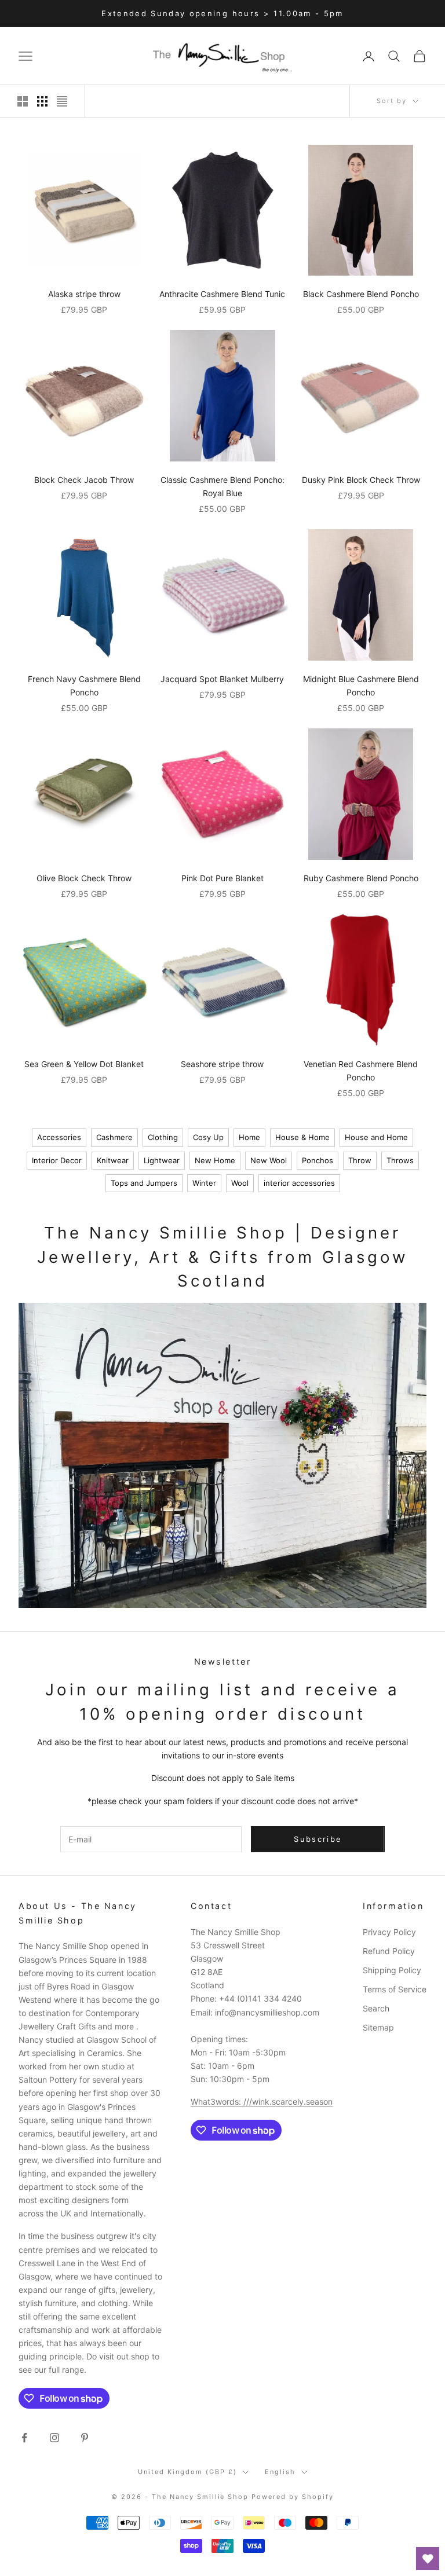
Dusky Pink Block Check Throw (361, 480)
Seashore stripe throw (222, 1064)
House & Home (302, 1137)
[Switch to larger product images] (23, 101)
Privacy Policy (389, 1932)
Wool (240, 1183)
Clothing (163, 1137)
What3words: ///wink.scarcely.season (262, 2102)
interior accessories (299, 1183)
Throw (360, 1160)
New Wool (269, 1160)
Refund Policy (389, 1951)
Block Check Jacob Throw (84, 480)
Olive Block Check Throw (84, 878)
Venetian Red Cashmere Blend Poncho (361, 1071)
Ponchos (318, 1160)
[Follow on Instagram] (54, 2438)
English (280, 2472)
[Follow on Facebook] (24, 2438)
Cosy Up (208, 1137)
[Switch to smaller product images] (42, 101)
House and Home (376, 1137)
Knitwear (113, 1160)
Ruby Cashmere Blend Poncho (361, 878)
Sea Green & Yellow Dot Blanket (84, 1064)
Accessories (59, 1137)
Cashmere (114, 1137)
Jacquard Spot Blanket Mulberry (222, 679)
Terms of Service (395, 1989)
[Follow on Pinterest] (85, 2438)
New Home (215, 1160)
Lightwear (162, 1160)
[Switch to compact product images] (62, 101)
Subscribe (318, 1839)
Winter (204, 1183)
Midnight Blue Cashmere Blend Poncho (361, 686)
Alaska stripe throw (84, 294)
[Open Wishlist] (428, 2559)
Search (376, 2008)
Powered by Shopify (293, 2497)
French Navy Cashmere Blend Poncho (84, 686)
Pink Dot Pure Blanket (222, 878)
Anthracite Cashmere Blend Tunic (222, 294)
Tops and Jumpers (144, 1183)
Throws (400, 1160)
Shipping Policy (392, 1970)
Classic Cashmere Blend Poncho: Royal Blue (222, 486)
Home (249, 1137)
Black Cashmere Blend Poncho (361, 294)
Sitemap (378, 2027)
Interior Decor (57, 1160)
